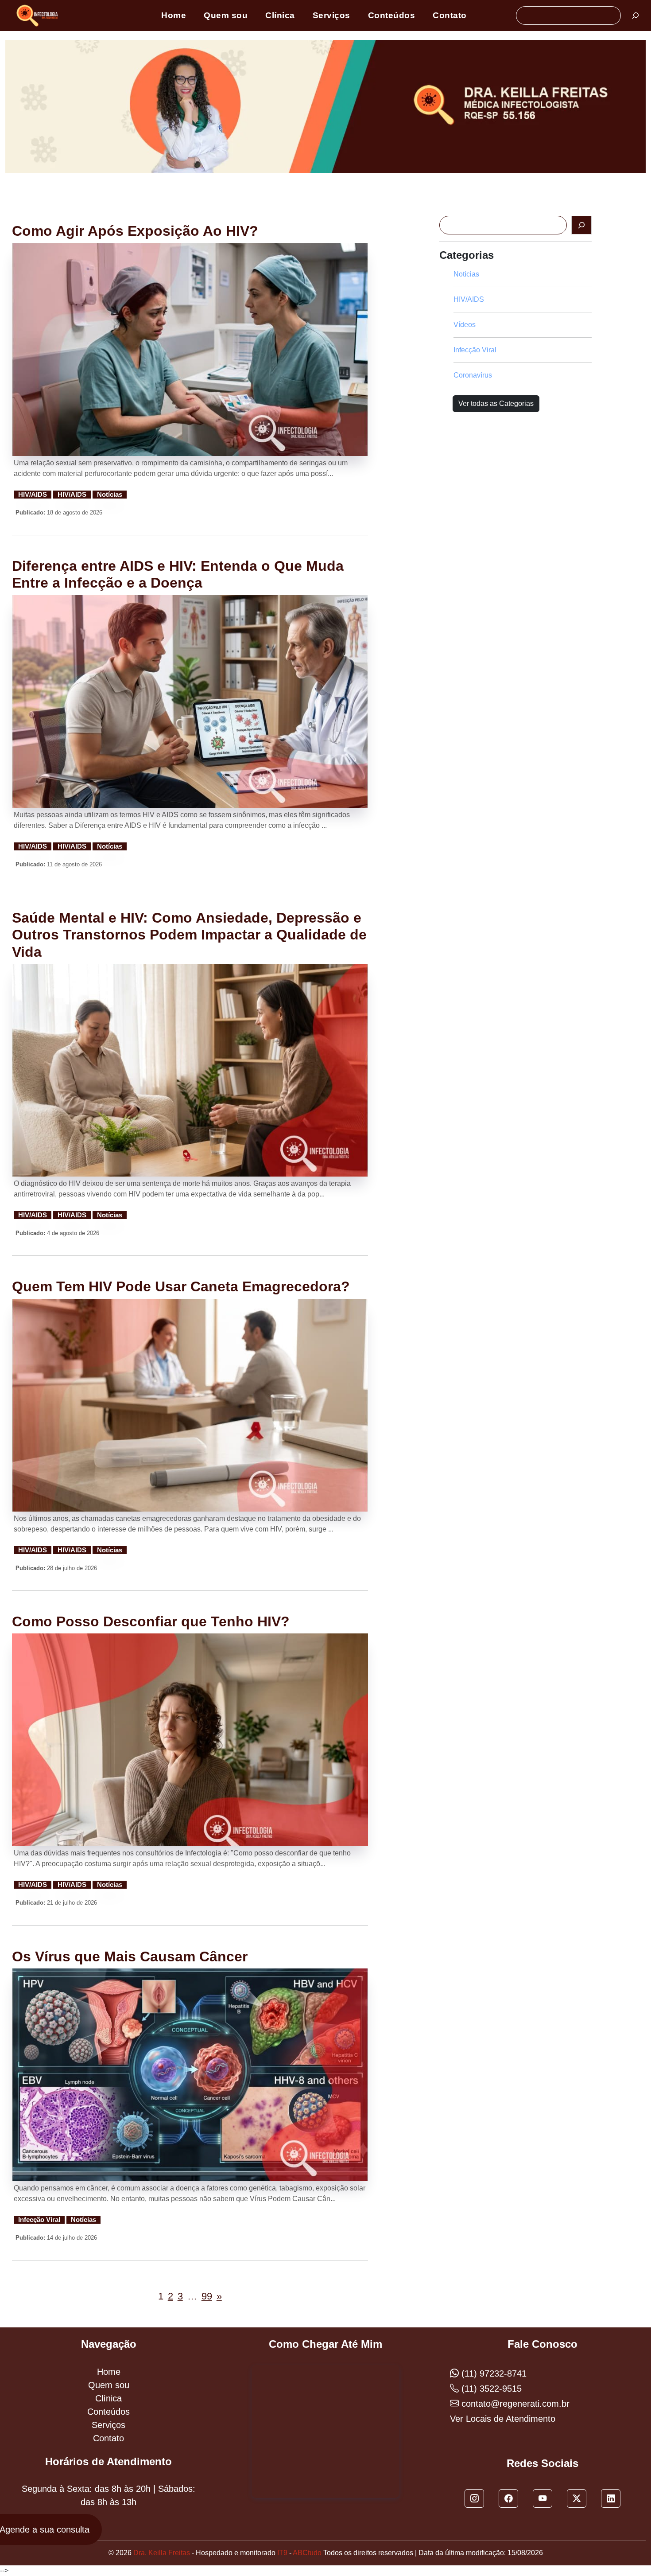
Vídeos (465, 325)
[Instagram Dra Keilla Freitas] (474, 2498)
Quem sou (226, 15)
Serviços (331, 15)
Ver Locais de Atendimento (503, 2419)
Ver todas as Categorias (496, 403)
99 (207, 2296)
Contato (450, 15)
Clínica (280, 15)
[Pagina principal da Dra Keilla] (39, 15)
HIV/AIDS (33, 495)
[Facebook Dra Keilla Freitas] (508, 2498)
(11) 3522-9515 (490, 2389)
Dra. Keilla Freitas (162, 2553)
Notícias (110, 495)
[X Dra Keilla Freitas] (577, 2498)
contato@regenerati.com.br (514, 2404)
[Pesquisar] (635, 16)
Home (174, 15)
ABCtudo (307, 2553)
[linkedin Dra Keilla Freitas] (611, 2498)
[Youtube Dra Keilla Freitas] (542, 2498)
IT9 (282, 2553)
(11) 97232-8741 (493, 2373)
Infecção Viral (39, 2220)
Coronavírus (473, 375)
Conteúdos (392, 15)
